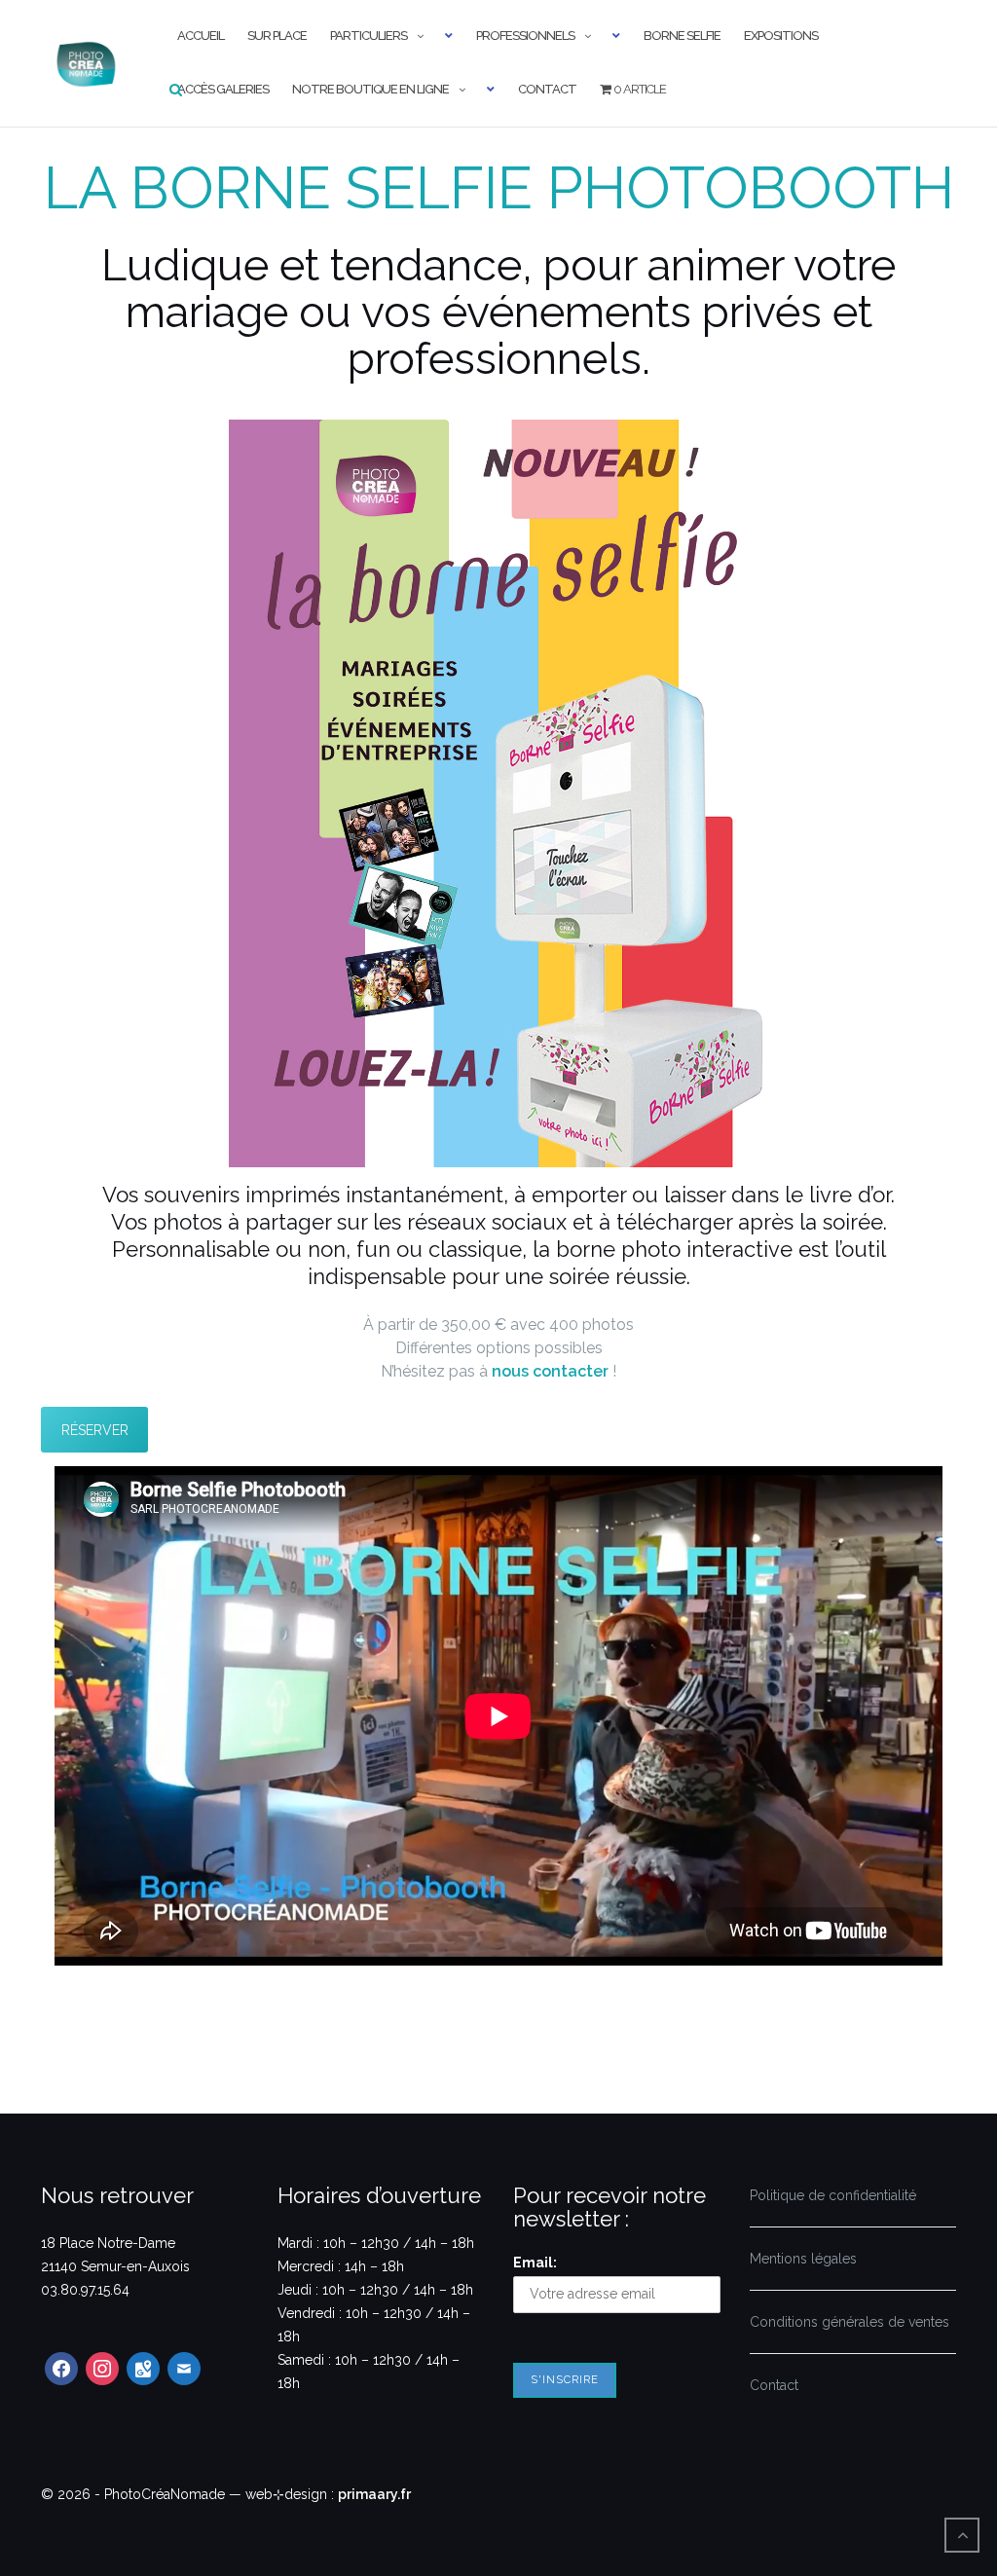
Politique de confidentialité (833, 2195)
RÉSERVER (95, 1430)
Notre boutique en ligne (370, 89)
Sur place (277, 36)
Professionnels (525, 36)
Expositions (781, 36)
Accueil (201, 36)
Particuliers (369, 36)
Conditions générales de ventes (849, 2322)
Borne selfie (682, 36)
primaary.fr (374, 2494)
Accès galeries (223, 89)
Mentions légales (803, 2259)
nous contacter (550, 1371)
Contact (547, 89)
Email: (535, 2263)
